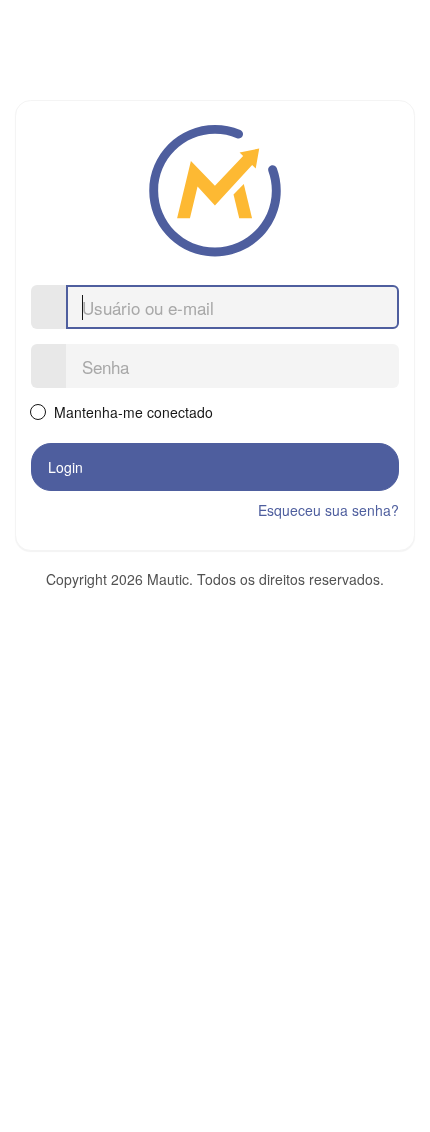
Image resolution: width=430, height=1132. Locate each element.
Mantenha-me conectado (132, 412)
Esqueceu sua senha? (328, 510)
